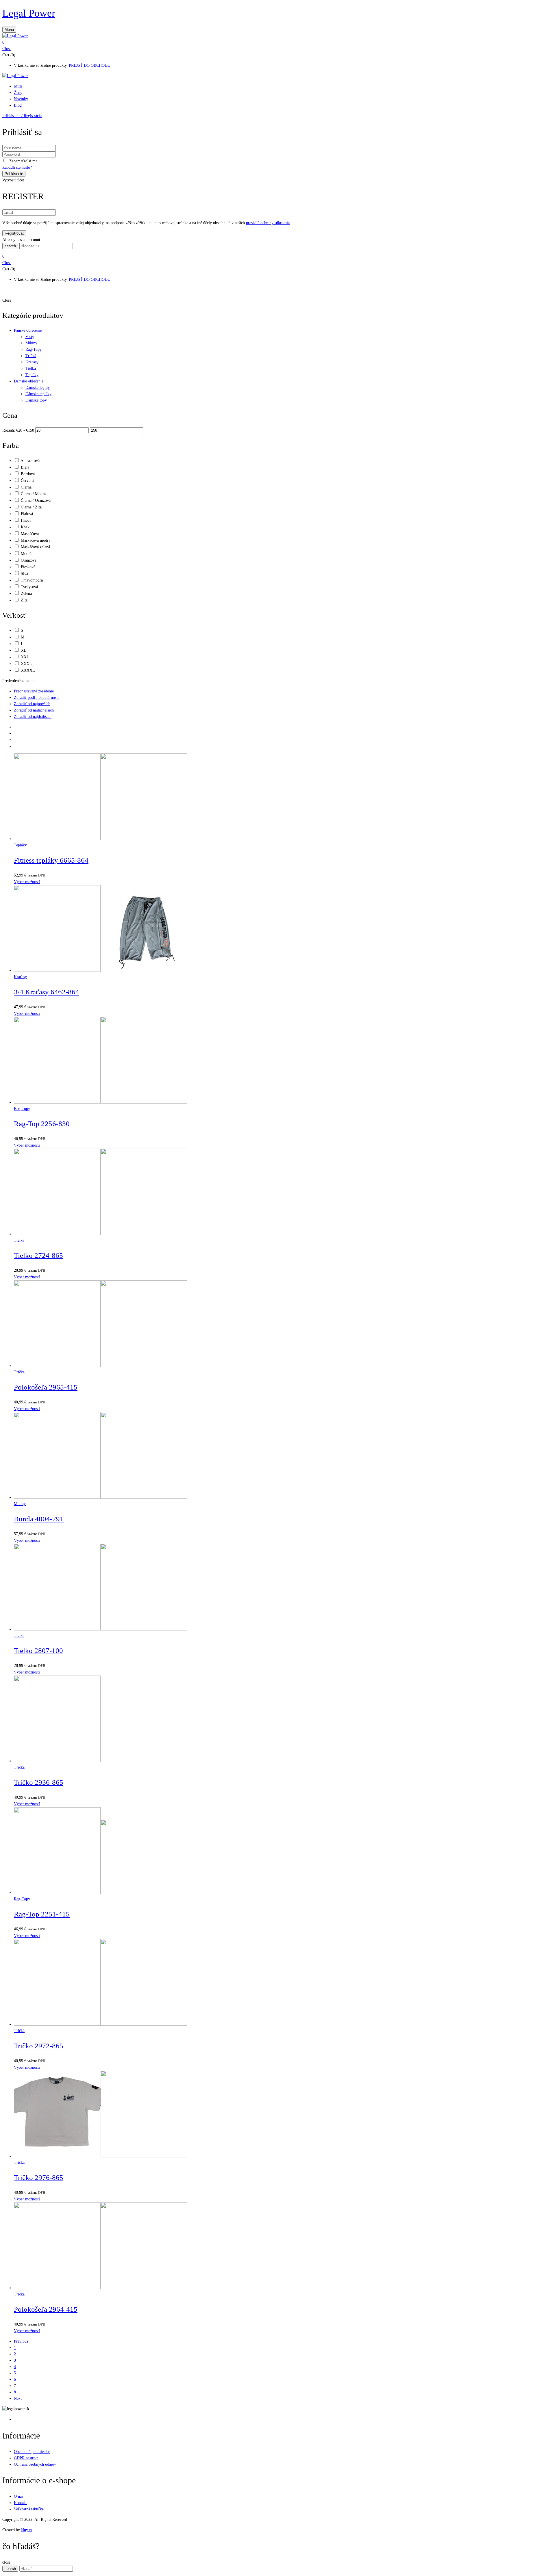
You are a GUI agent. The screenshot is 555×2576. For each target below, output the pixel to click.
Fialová (27, 514)
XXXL (26, 664)
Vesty (30, 337)
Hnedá (26, 520)
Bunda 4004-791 (39, 1519)
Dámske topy (36, 400)
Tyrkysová (29, 587)
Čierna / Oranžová (36, 500)
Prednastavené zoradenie (34, 691)
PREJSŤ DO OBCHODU (90, 65)
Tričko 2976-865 (39, 2177)
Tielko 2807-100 (38, 1651)
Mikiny (31, 343)
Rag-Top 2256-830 (42, 1124)
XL (24, 650)
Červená (27, 481)
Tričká (31, 356)
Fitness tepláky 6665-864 (51, 860)
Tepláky (32, 375)
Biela (25, 467)
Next (18, 2398)
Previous (21, 2341)
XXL (25, 657)
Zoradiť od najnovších (32, 704)
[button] (277, 42)
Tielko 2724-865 (38, 1255)
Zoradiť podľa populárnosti (36, 698)
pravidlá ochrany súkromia (268, 223)
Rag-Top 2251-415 (42, 1914)
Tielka (31, 368)
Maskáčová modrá (36, 540)
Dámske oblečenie (29, 381)
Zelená (26, 594)
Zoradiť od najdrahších (33, 717)
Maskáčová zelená (35, 547)
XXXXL (28, 670)
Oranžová (29, 560)
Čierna (26, 487)
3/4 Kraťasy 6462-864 (47, 992)
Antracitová (30, 461)
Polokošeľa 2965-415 (46, 1387)
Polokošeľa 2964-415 (46, 2309)
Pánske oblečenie (28, 330)
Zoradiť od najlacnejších (34, 710)
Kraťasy (32, 362)
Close (7, 49)
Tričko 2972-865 (39, 2046)
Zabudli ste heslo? (17, 167)
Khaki (26, 527)
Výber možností (27, 882)
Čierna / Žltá (31, 507)
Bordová (28, 474)
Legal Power (29, 13)
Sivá (24, 574)
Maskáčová (30, 534)
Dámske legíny (38, 388)
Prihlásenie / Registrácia (22, 116)
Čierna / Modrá (33, 494)
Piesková (28, 567)
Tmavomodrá (32, 580)
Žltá (24, 600)
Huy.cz (27, 2530)
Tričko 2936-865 (39, 1782)
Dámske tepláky (38, 394)
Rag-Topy (34, 349)
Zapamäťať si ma (23, 161)
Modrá (26, 554)
